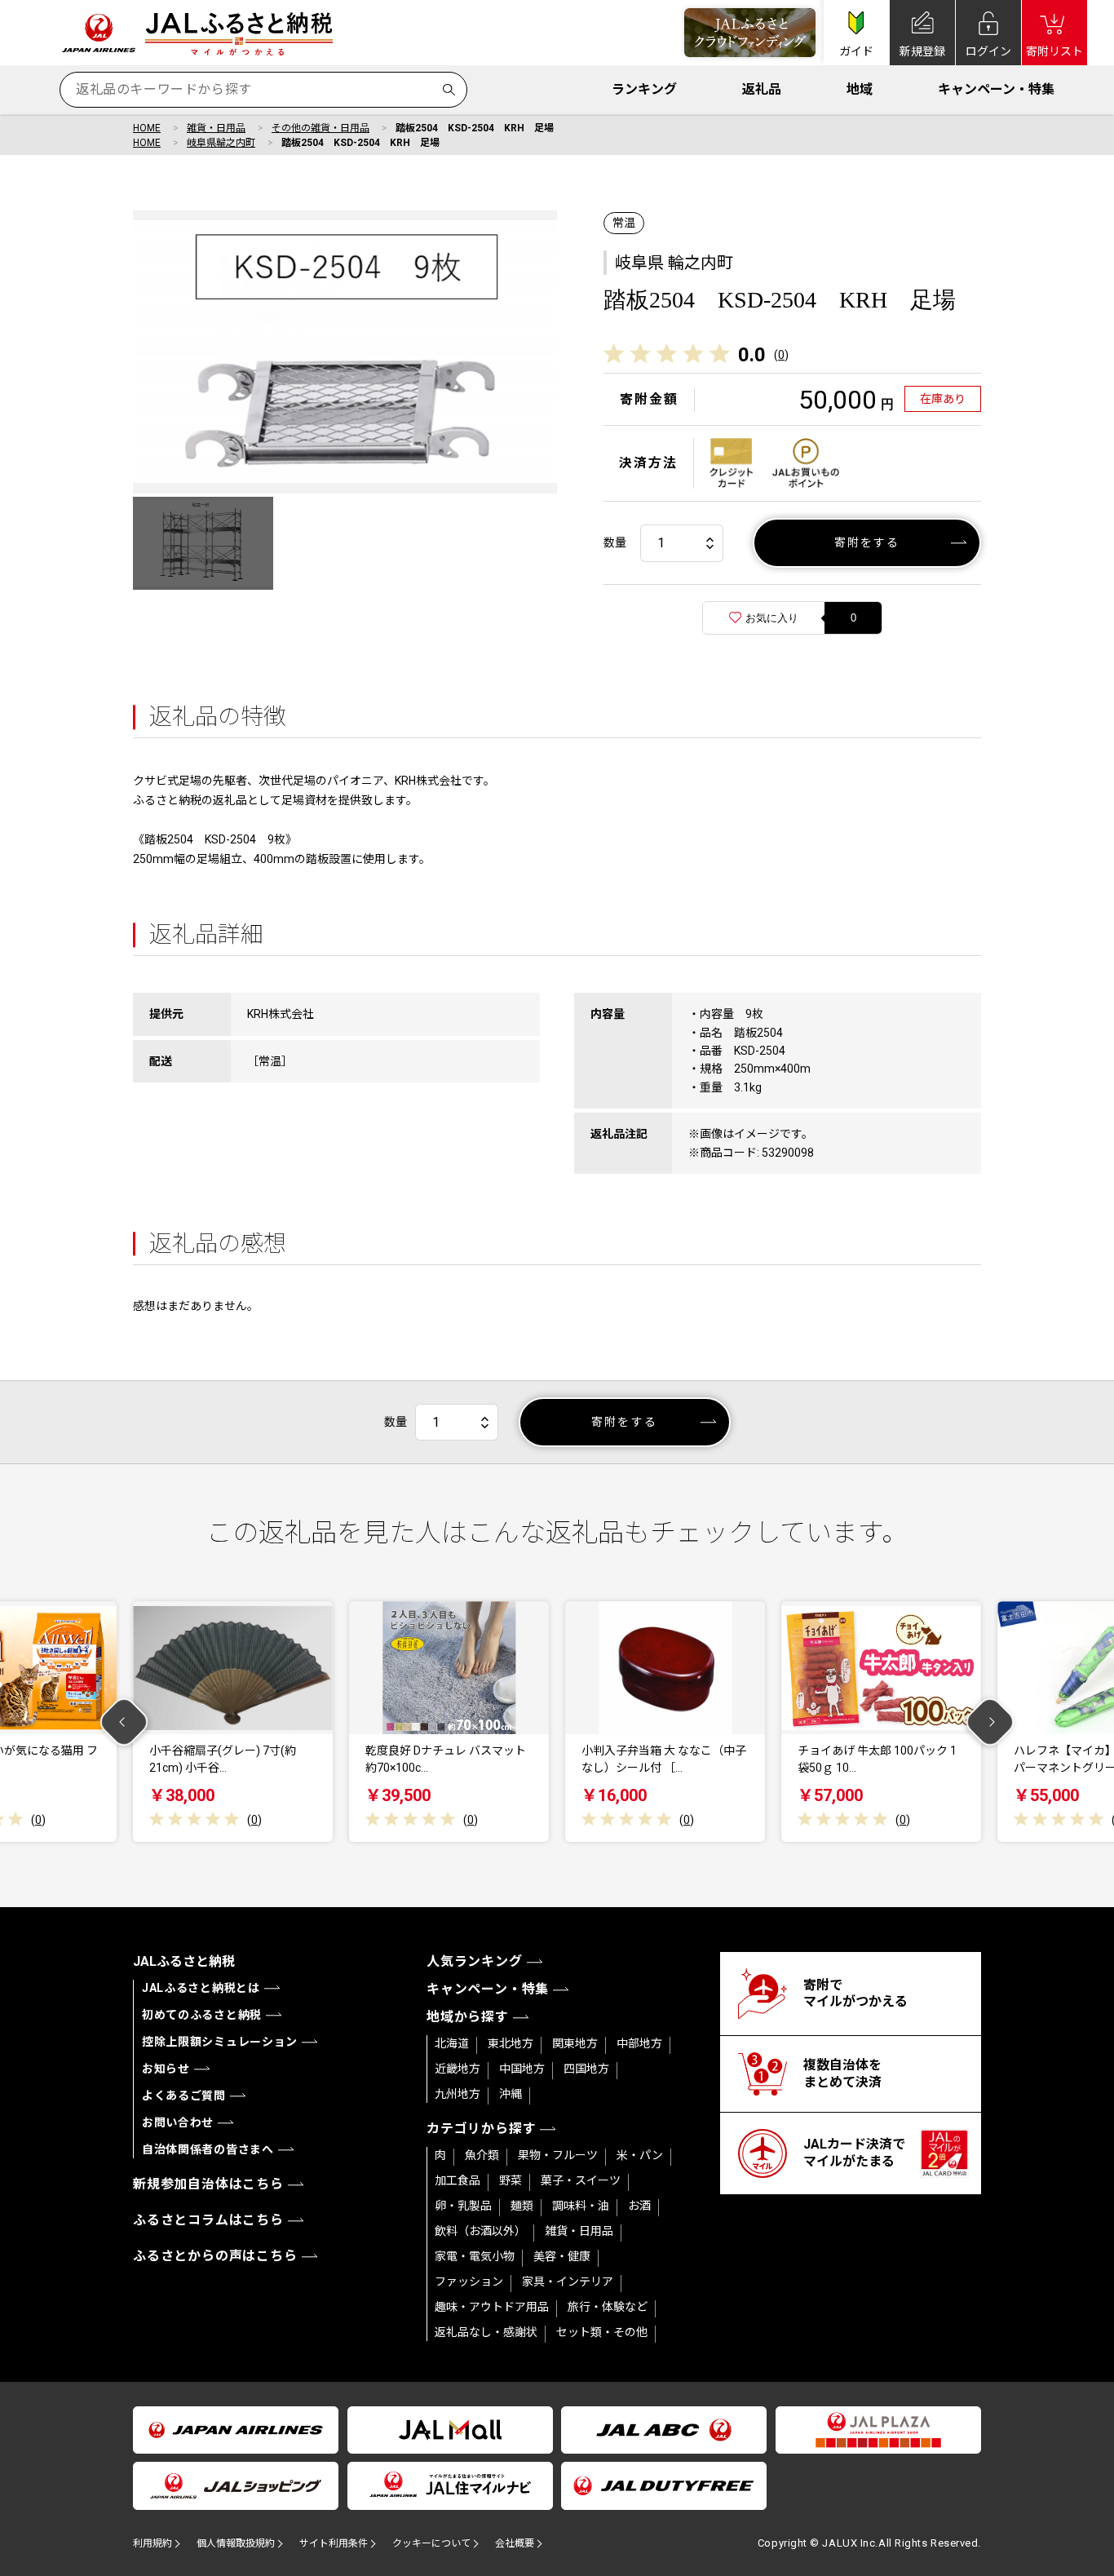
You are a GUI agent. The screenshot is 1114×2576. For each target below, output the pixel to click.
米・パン (640, 2155)
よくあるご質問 (184, 2096)
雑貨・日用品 (216, 128)
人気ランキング (475, 1961)
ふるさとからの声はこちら (215, 2256)
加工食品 (458, 2180)
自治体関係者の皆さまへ (208, 2149)
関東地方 (575, 2043)
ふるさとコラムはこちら (208, 2220)
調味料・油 (581, 2206)
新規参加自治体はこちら (208, 2184)
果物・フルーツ (558, 2155)
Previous (124, 1722)
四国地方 (586, 2069)
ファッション (469, 2282)
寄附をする (867, 542)
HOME (147, 128)
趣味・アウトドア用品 (492, 2307)
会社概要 (515, 2543)
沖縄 (511, 2094)
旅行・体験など (608, 2307)
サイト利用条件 (334, 2543)
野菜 (511, 2180)
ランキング (644, 89)
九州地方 (458, 2094)
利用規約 (153, 2543)
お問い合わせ (178, 2122)
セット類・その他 (602, 2332)
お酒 (639, 2206)
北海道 (452, 2043)
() (781, 355)
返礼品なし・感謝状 (486, 2332)
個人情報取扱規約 (236, 2543)
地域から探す (468, 2017)
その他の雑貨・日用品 (320, 128)
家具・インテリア (568, 2282)
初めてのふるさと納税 (202, 2015)
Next (990, 1722)
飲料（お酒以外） (480, 2231)
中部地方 (639, 2043)
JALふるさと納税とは (201, 1988)
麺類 (522, 2206)
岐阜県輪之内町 (221, 143)
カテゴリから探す (481, 2129)
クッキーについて (431, 2543)
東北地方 (511, 2043)
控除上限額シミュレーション (220, 2042)
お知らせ (166, 2069)
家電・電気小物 (475, 2256)
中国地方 (522, 2069)
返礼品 (762, 89)
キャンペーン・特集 (996, 89)
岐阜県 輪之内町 (674, 263)
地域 (860, 89)
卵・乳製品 (463, 2206)
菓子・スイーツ (581, 2180)
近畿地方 (458, 2069)
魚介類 (482, 2155)
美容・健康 (562, 2256)
